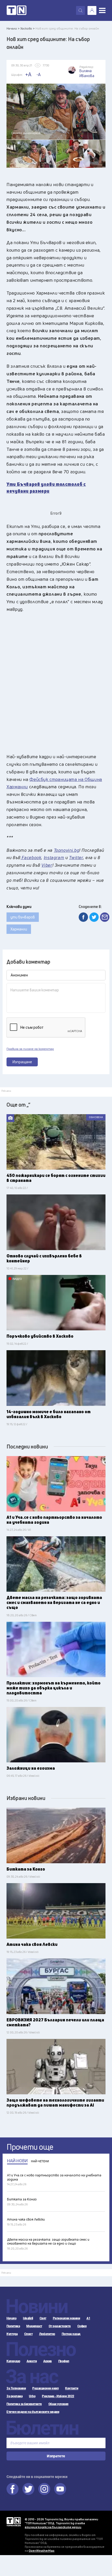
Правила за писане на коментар (30, 1049)
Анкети (32, 2361)
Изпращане (22, 1062)
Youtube (60, 2489)
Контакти (72, 2388)
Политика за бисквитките (24, 2404)
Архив (48, 2361)
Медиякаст (34, 2326)
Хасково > (27, 28)
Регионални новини (67, 2318)
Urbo (32, 2396)
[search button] (80, 10)
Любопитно (47, 2334)
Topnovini (14, 2522)
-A (39, 74)
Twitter (28, 2489)
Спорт (29, 2334)
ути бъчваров (23, 917)
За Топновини (16, 2388)
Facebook (13, 2489)
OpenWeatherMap (42, 2551)
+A (28, 74)
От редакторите (60, 2326)
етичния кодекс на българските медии (53, 2527)
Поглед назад (71, 2334)
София (82, 2326)
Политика (13, 2326)
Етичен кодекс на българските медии (33, 2412)
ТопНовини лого (17, 10)
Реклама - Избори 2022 (58, 2396)
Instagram (44, 2489)
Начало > (13, 28)
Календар (13, 2361)
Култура (12, 2334)
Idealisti (28, 2318)
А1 (88, 2318)
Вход (92, 10)
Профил (64, 2361)
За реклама (14, 2396)
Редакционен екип (45, 2388)
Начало (11, 2318)
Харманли (19, 929)
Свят (43, 2318)
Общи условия (58, 2404)
